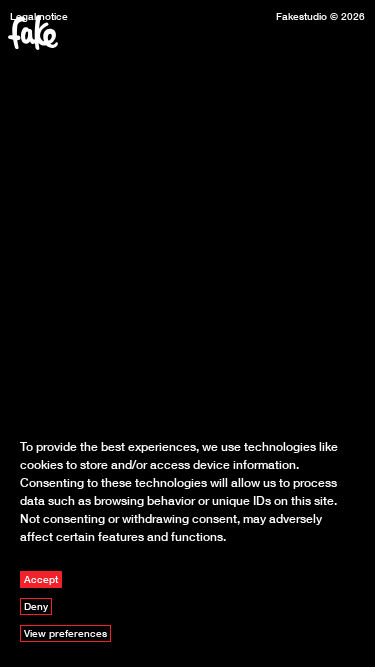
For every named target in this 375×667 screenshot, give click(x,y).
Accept (41, 579)
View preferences (65, 633)
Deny (36, 606)
